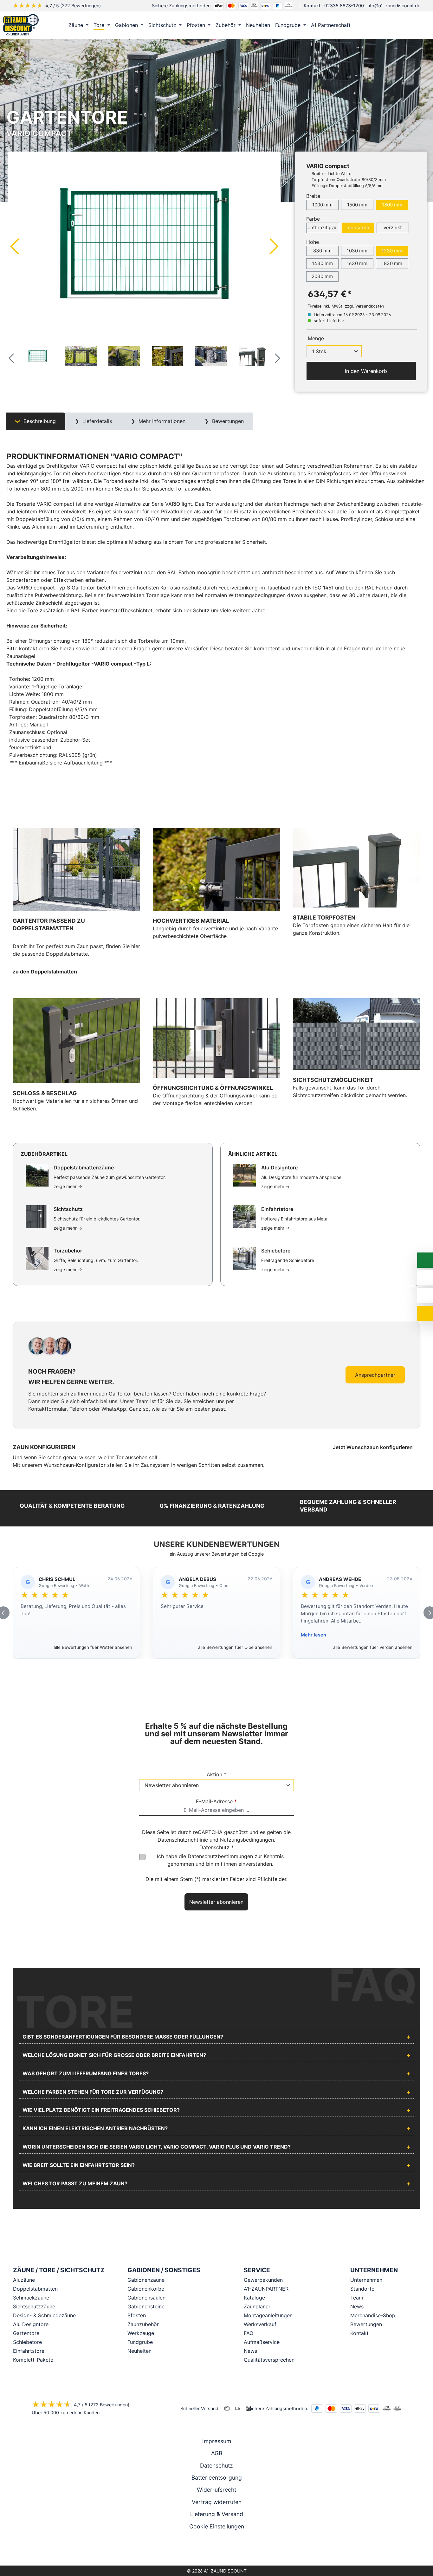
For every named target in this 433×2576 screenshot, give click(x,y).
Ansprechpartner (375, 1375)
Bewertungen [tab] (227, 421)
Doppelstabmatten (35, 2289)
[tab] (36, 421)
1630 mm (357, 263)
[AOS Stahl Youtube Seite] (225, 2549)
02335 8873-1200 (344, 6)
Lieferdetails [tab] (96, 421)
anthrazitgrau (323, 228)
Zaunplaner (257, 2306)
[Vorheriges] (14, 246)
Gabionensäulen (146, 2298)
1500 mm (357, 205)
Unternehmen (366, 2280)
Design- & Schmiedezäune (44, 2315)
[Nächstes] (274, 246)
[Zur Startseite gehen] (21, 25)
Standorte (362, 2289)
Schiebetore (27, 2342)
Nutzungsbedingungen (247, 1840)
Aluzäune (24, 2280)
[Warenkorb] (420, 25)
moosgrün (358, 228)
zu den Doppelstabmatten (45, 972)
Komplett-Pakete (33, 2360)
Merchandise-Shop (373, 2315)
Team (357, 2298)
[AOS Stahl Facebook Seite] (217, 2549)
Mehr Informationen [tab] (161, 421)
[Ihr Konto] (393, 25)
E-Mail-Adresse (216, 1801)
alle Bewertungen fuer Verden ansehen (373, 1647)
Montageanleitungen (268, 2315)
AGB (217, 2453)
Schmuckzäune (31, 2298)
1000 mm (322, 205)
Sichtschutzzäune (34, 2306)
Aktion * (217, 1774)
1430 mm (322, 263)
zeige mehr (68, 1186)
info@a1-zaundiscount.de (393, 6)
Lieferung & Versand (217, 2514)
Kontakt (359, 2333)
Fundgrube (140, 2342)
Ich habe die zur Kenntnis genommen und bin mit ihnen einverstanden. (220, 1860)
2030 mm (322, 276)
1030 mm (357, 251)
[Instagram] (208, 2549)
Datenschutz (217, 2465)
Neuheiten (139, 2351)
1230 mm (392, 251)
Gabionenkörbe (146, 2289)
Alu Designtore (31, 2324)
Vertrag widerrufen (217, 2502)
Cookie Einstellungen (217, 2526)
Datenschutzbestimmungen (220, 1856)
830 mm (322, 251)
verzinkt (393, 228)
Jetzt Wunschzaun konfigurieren (373, 1447)
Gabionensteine (146, 2306)
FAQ (249, 2333)
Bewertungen (366, 2324)
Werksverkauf (260, 2324)
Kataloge (254, 2298)
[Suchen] (407, 25)
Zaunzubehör (143, 2324)
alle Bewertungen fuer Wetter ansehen (93, 1647)
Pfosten (137, 2315)
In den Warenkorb (365, 371)
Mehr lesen (313, 1635)
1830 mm (392, 263)
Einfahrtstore (29, 2351)
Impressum (217, 2441)
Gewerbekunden (263, 2280)
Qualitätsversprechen (269, 2360)
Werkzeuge (141, 2333)
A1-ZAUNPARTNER (266, 2289)
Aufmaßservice (262, 2342)
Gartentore (26, 2333)
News (250, 2351)
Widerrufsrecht (217, 2490)
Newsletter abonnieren (216, 1902)
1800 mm (392, 205)
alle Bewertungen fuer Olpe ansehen (235, 1647)
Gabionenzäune (146, 2280)
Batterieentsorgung (217, 2478)
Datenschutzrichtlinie (183, 1840)
